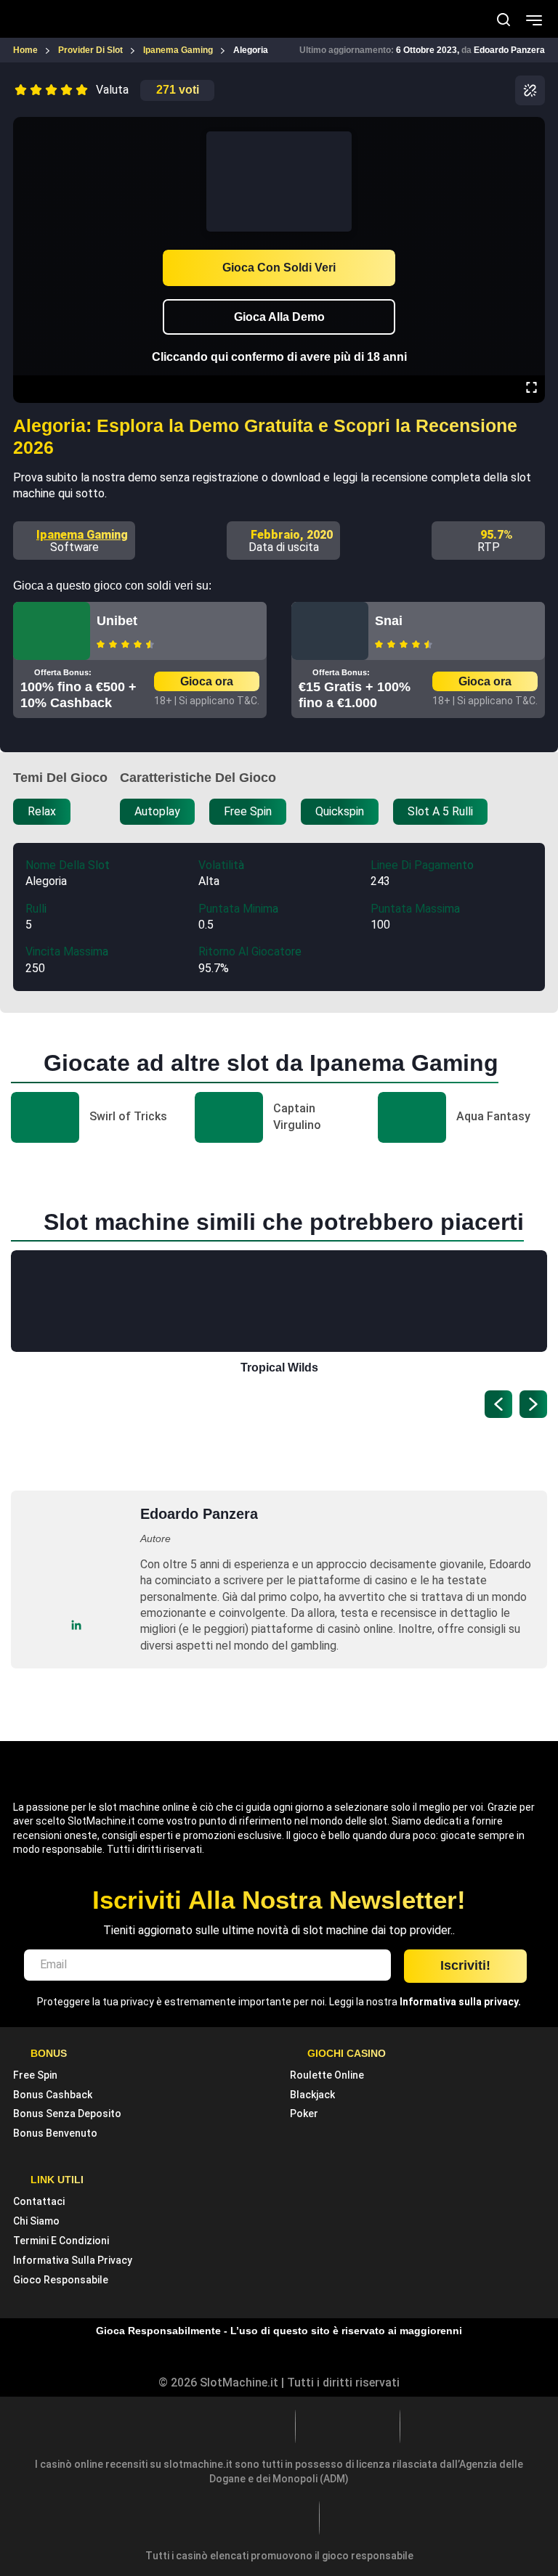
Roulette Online (327, 2075)
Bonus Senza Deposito (67, 2114)
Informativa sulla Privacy (73, 2260)
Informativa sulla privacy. (460, 2002)
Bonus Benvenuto (55, 2133)
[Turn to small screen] (531, 127)
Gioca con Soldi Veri (279, 268)
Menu (534, 19)
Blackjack (312, 2095)
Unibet (117, 621)
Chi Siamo (36, 2221)
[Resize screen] (531, 389)
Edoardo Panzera (509, 50)
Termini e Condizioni (61, 2241)
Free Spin (35, 2075)
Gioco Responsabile (61, 2280)
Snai (389, 621)
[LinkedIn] (77, 1625)
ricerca (504, 20)
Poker (304, 2114)
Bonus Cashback (53, 2095)
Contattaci (39, 2201)
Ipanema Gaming (82, 535)
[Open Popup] (530, 90)
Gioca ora (207, 681)
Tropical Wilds (279, 1368)
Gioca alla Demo (279, 317)
